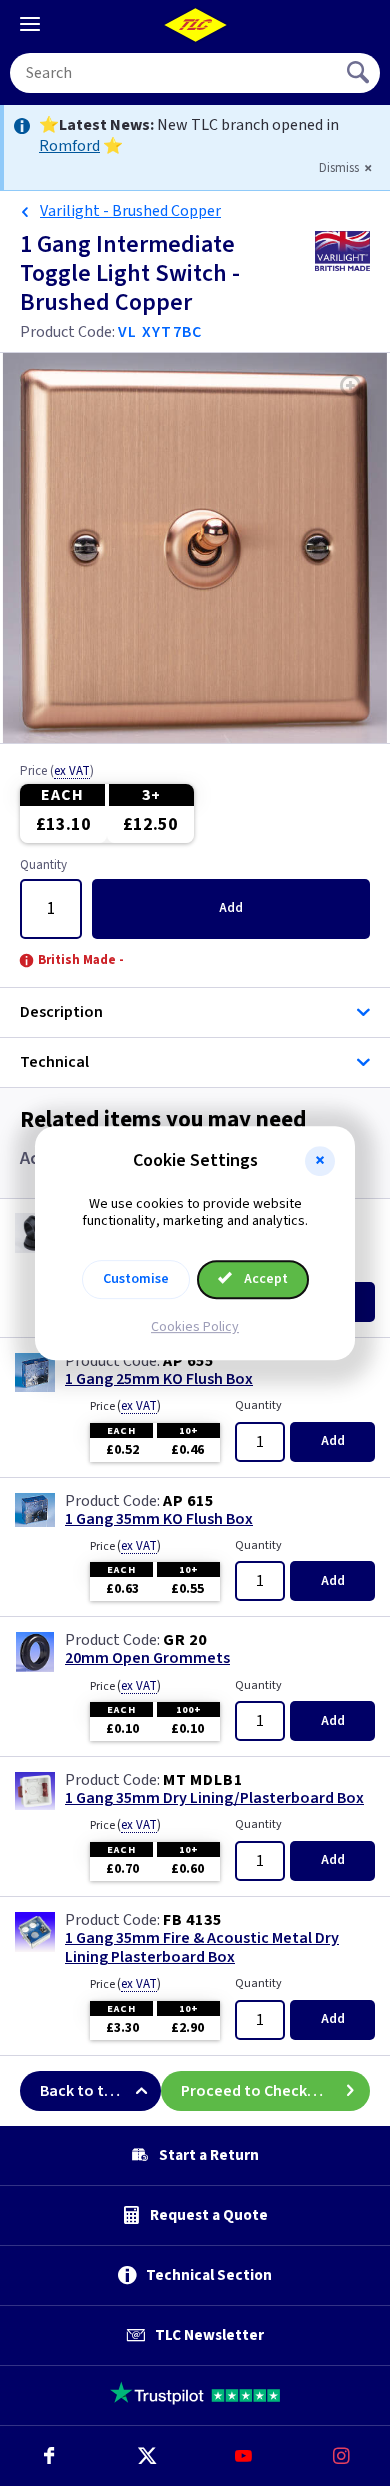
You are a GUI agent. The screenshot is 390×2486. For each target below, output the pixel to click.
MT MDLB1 (202, 1780)
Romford (69, 146)
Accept (264, 1279)
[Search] (360, 73)
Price (57, 772)
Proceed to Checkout (257, 2091)
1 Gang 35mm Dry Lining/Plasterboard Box (214, 1798)
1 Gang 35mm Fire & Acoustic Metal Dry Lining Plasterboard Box (202, 1948)
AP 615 (188, 1501)
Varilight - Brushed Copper (130, 211)
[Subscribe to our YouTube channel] (244, 2456)
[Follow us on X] (147, 2456)
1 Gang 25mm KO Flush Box (159, 1379)
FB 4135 (192, 1920)
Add (231, 908)
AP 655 (188, 1361)
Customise (136, 1279)
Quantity (43, 866)
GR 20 (185, 1640)
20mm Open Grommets (147, 1658)
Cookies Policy (195, 1327)
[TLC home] (195, 25)
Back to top (81, 2091)
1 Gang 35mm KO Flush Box (159, 1519)
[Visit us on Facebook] (49, 2456)
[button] (320, 1161)
